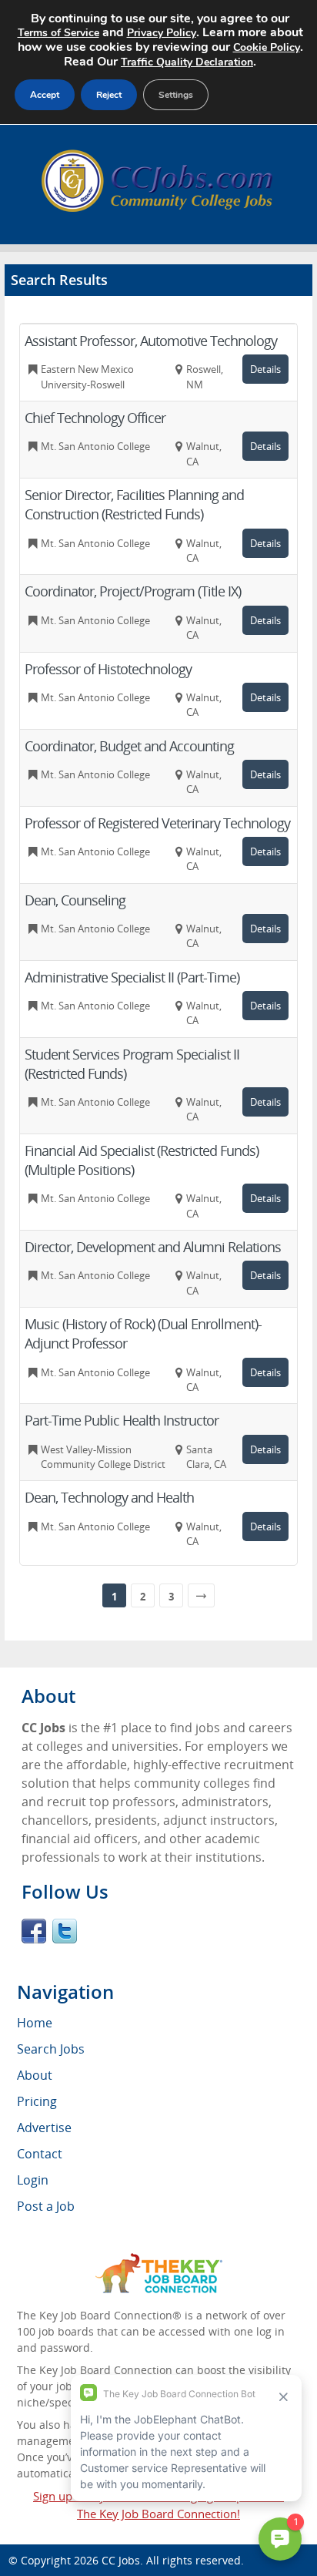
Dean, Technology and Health (109, 1497)
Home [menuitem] (35, 2023)
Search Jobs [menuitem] (51, 2049)
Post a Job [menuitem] (46, 2206)
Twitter (65, 1931)
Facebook (34, 1931)
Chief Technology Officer (95, 418)
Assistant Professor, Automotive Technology (151, 341)
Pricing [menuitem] (37, 2101)
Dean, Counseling (75, 900)
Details (265, 369)
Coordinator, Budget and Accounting (129, 746)
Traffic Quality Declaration (187, 62)
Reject (109, 95)
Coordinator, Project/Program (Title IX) (133, 591)
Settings (176, 95)
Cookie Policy (267, 47)
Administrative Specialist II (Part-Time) (132, 977)
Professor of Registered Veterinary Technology (157, 823)
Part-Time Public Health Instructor (122, 1420)
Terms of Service (58, 33)
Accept (45, 95)
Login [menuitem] (33, 2180)
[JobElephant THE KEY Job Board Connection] (159, 2260)
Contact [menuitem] (40, 2154)
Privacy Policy (162, 33)
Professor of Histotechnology (108, 669)
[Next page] (201, 1595)
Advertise (44, 2128)
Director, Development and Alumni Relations (153, 1247)
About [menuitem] (35, 2075)
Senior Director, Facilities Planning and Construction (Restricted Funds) (134, 504)
